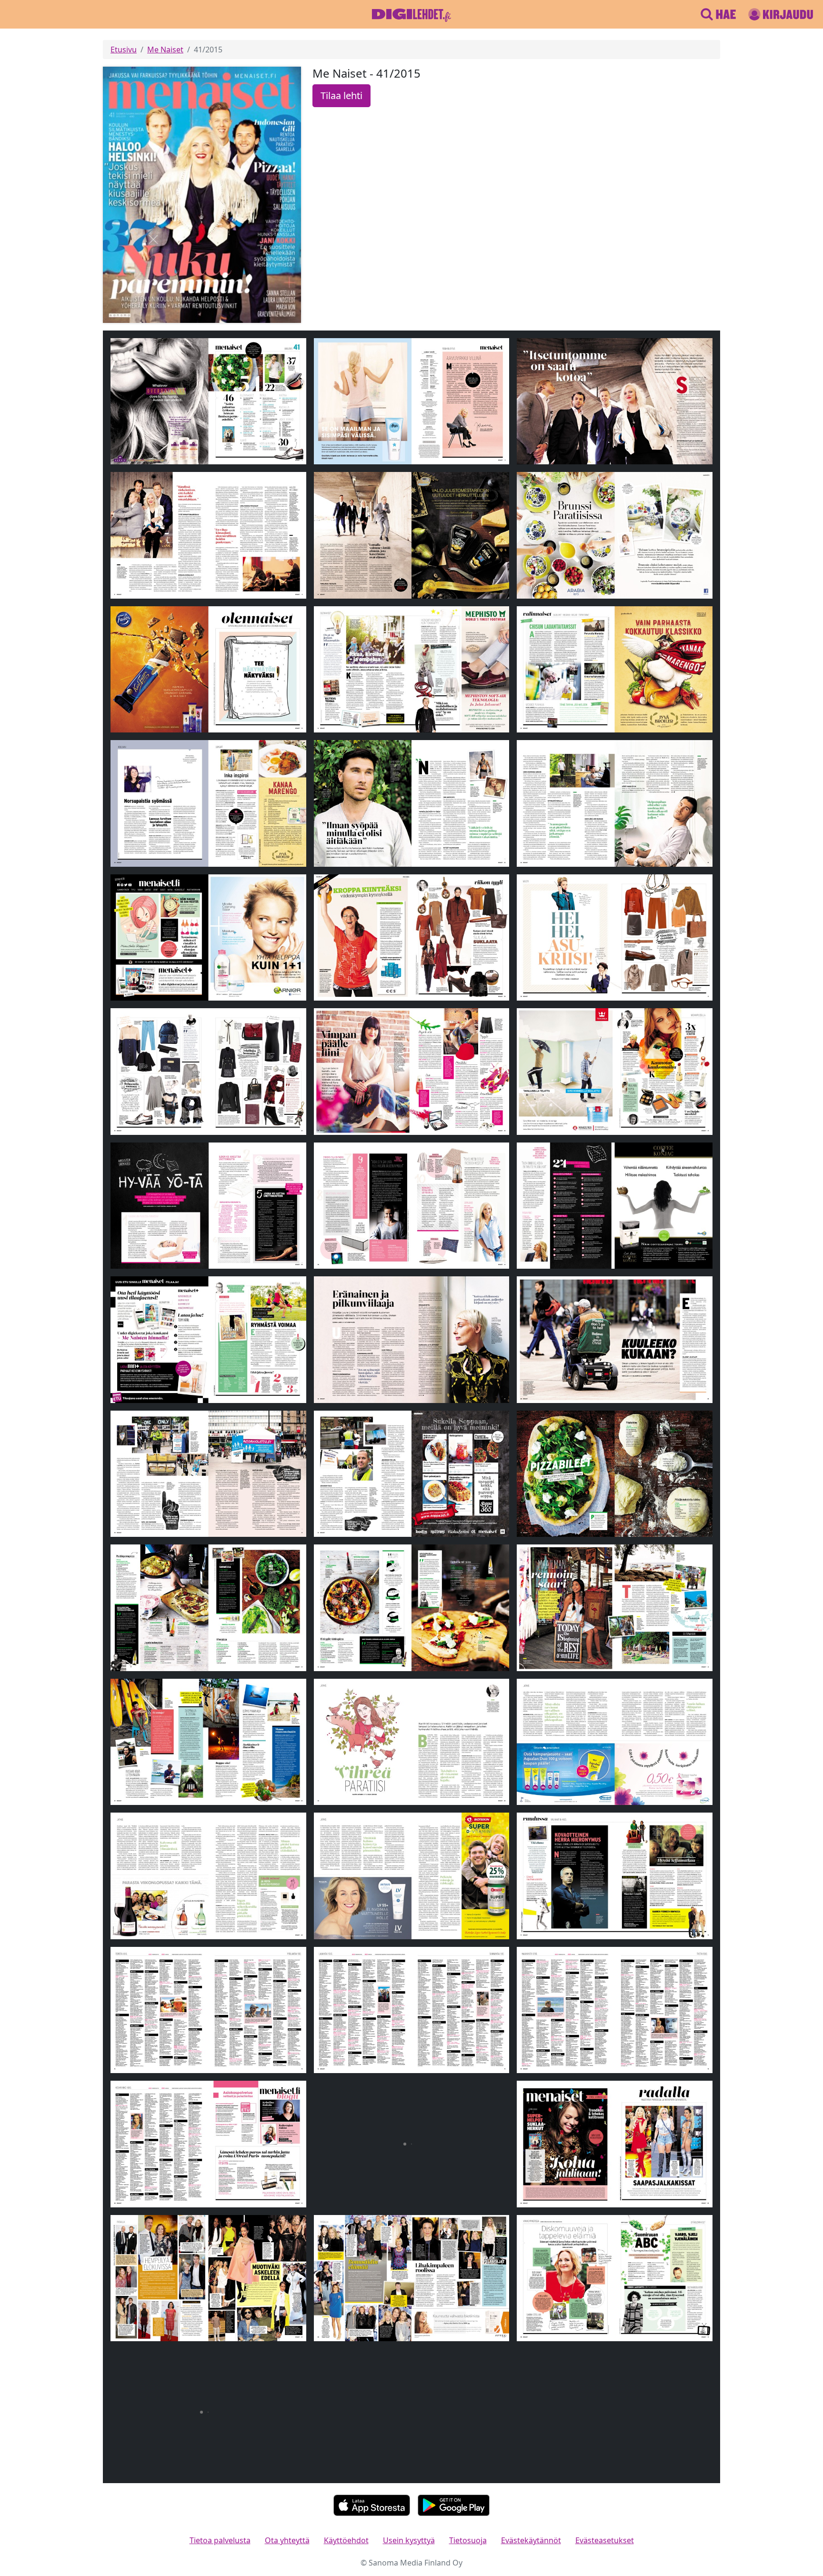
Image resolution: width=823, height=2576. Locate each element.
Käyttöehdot (346, 2540)
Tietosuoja (468, 2540)
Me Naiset (165, 50)
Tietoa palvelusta (220, 2540)
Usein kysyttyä (409, 2540)
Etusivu (124, 50)
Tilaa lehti (341, 95)
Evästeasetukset (605, 2540)
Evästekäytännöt (531, 2540)
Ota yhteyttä (287, 2540)
